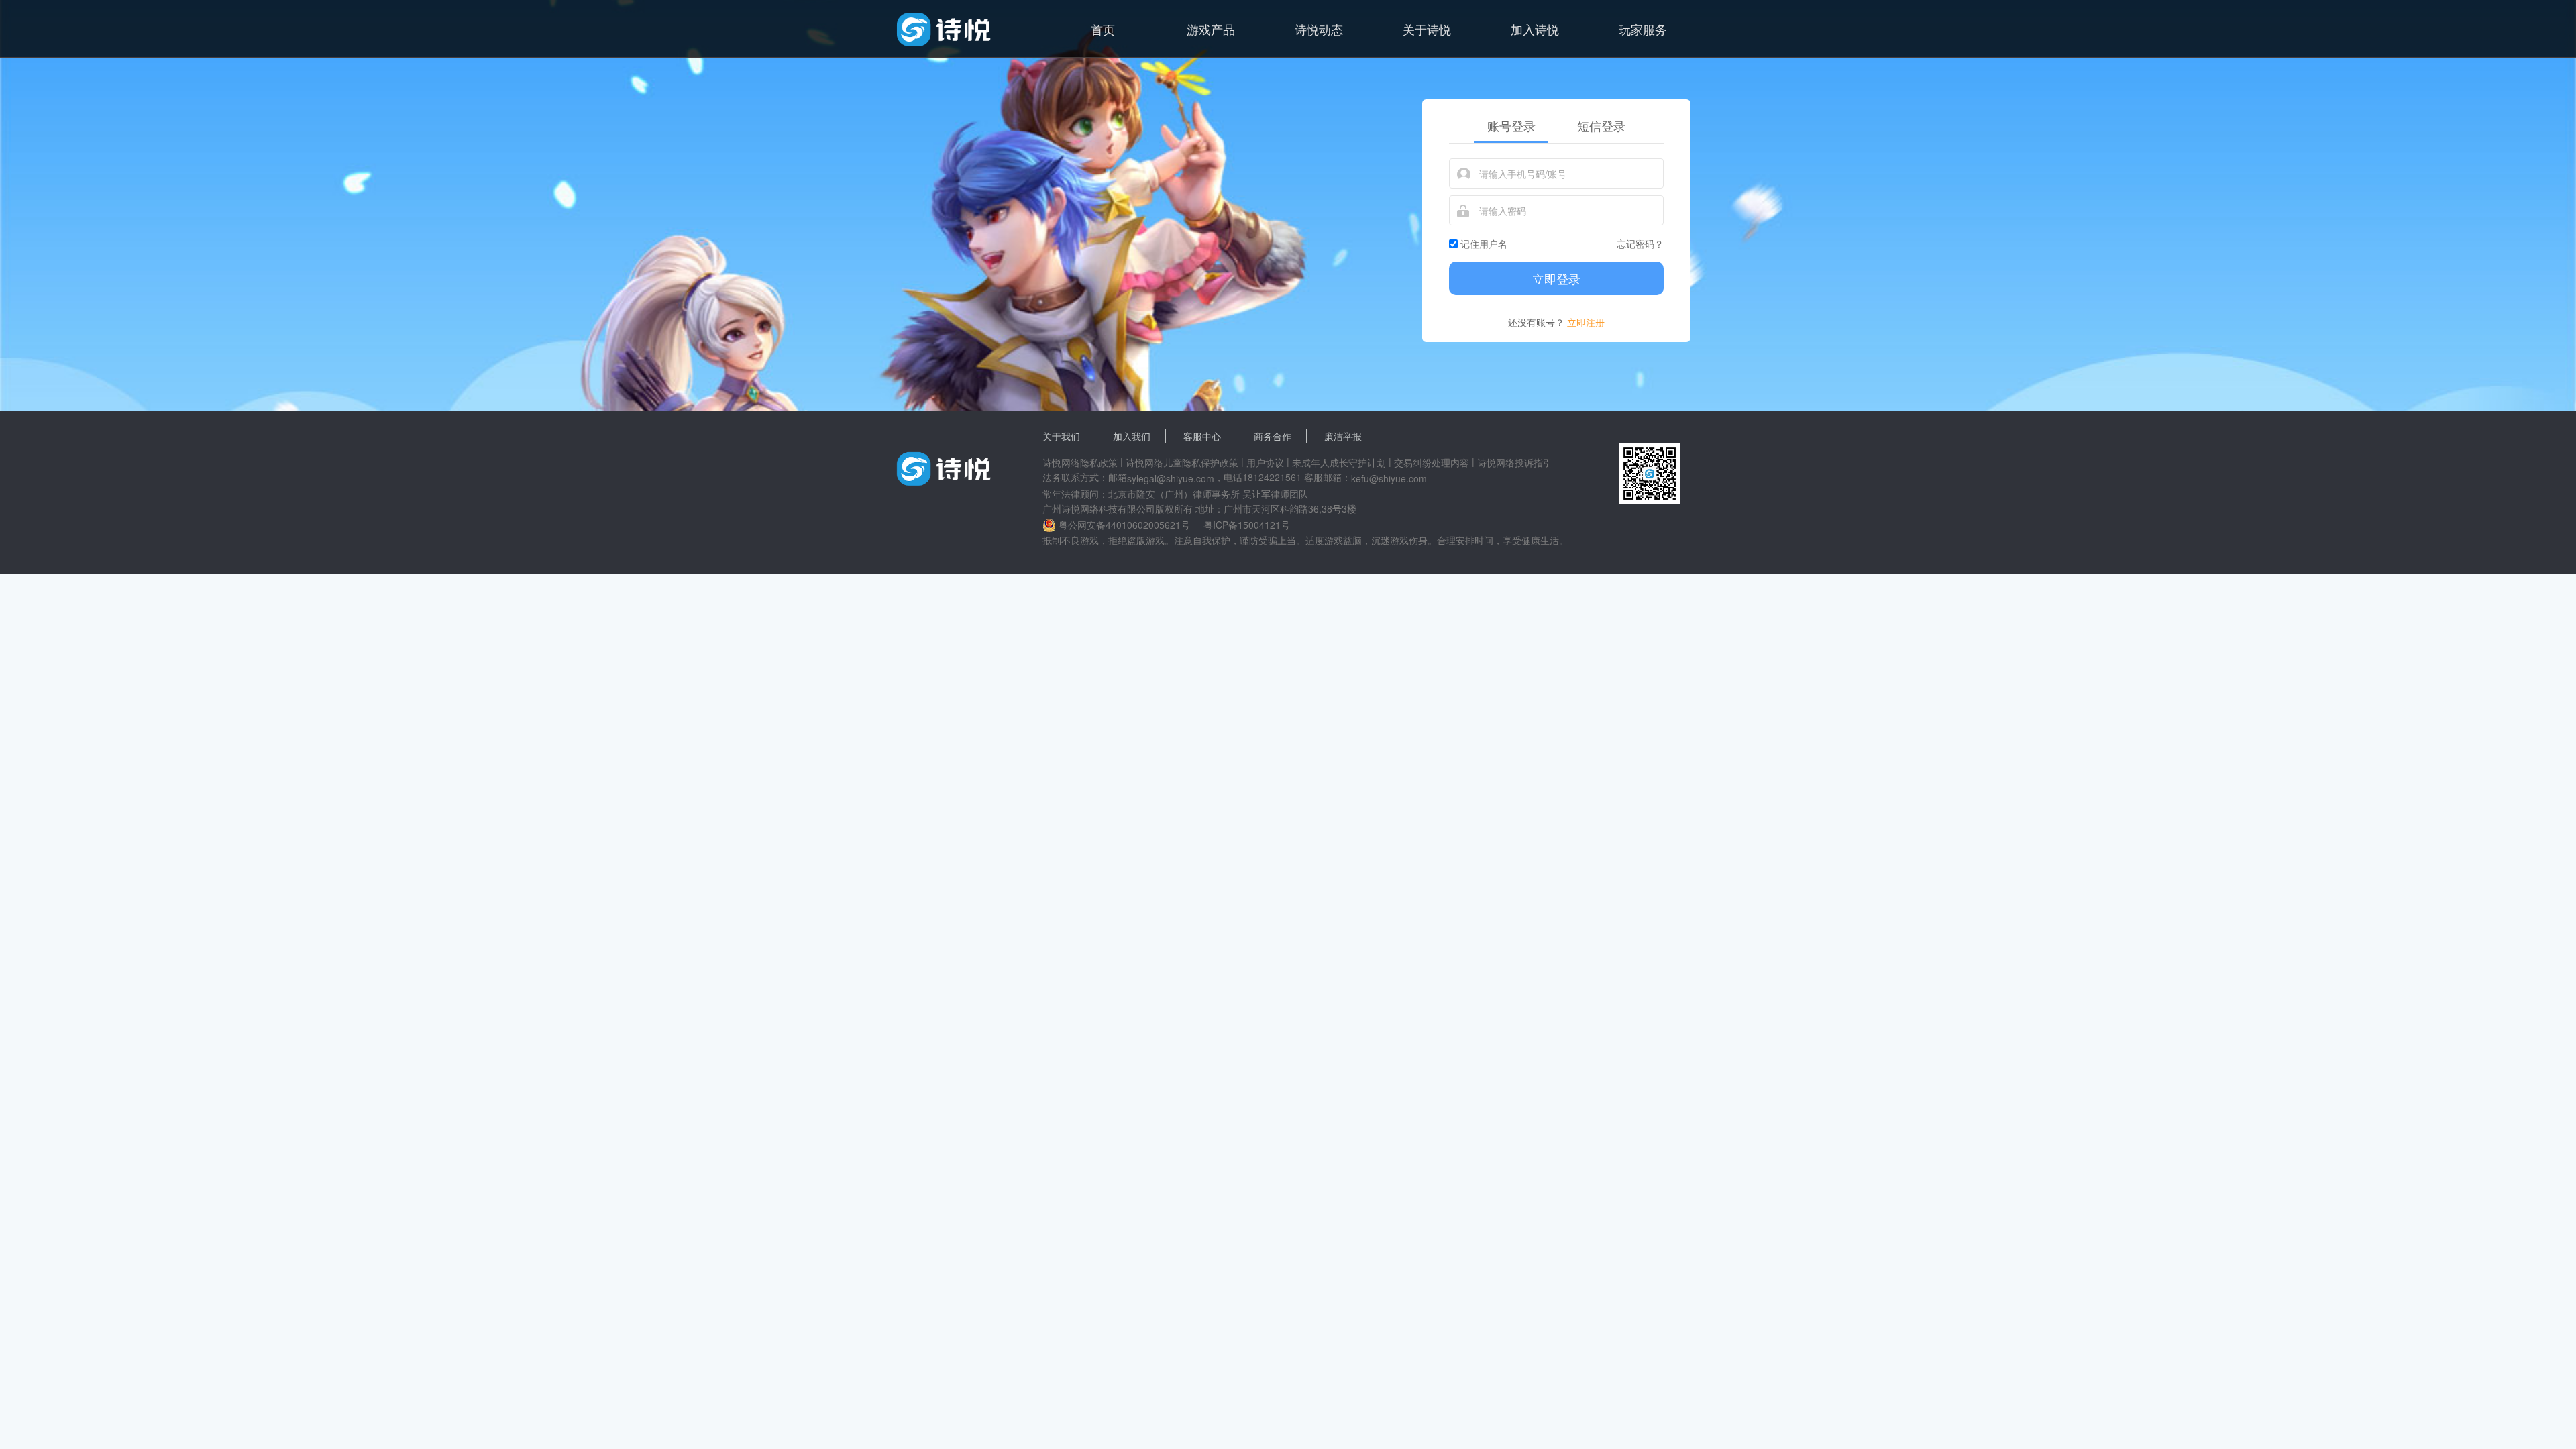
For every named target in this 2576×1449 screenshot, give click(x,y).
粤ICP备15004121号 (1247, 525)
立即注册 (1586, 322)
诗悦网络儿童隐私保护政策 (1182, 462)
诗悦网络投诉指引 (1515, 462)
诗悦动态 (1319, 29)
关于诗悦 (1427, 29)
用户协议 (1265, 462)
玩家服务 (1643, 29)
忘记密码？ (1640, 244)
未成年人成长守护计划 (1339, 462)
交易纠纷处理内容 (1432, 462)
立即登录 (1556, 278)
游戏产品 (1211, 29)
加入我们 (1132, 436)
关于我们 (1061, 436)
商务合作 (1273, 436)
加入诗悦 (1535, 29)
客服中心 (1202, 436)
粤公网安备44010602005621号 (1124, 525)
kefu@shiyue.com (1389, 478)
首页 (1103, 29)
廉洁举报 (1343, 436)
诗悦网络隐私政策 (1080, 462)
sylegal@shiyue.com (1171, 478)
